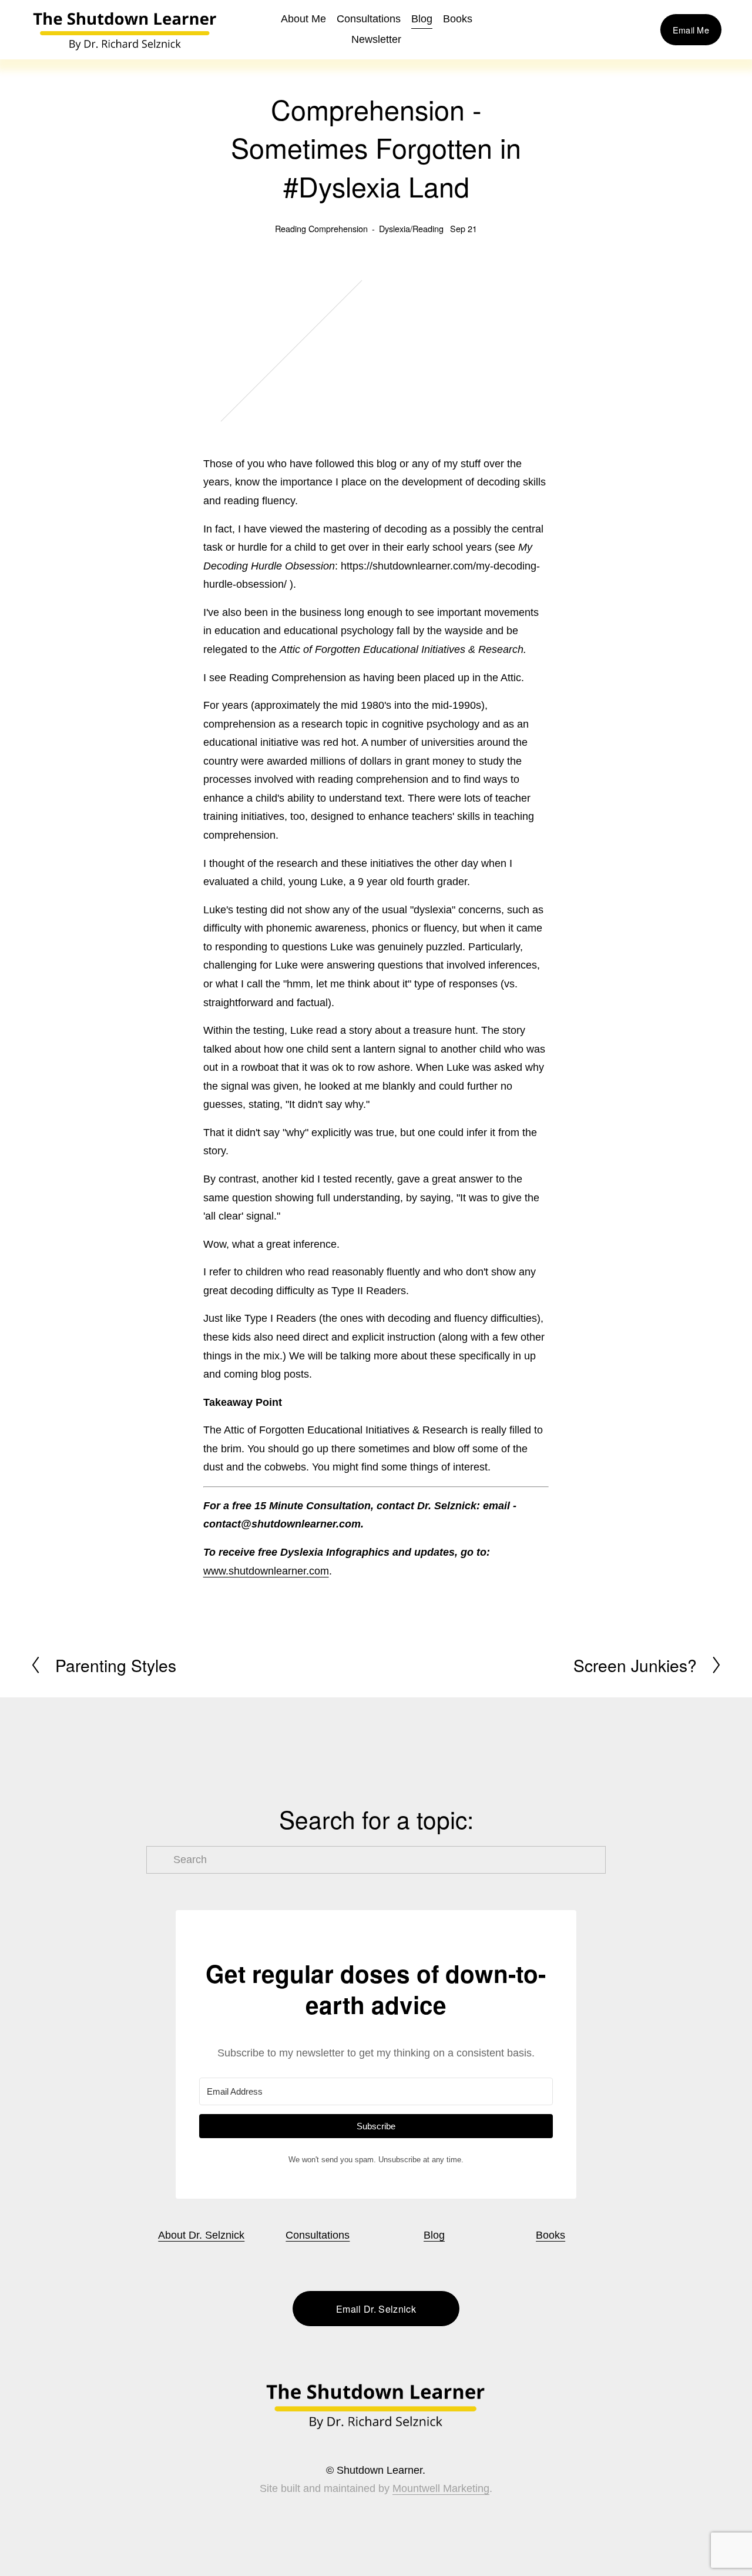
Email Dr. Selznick (376, 2309)
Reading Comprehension (321, 228)
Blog (422, 19)
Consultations (369, 19)
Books (550, 2235)
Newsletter (376, 39)
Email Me (691, 30)
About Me (303, 19)
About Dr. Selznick (201, 2235)
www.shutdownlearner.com (266, 1571)
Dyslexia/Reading (411, 228)
